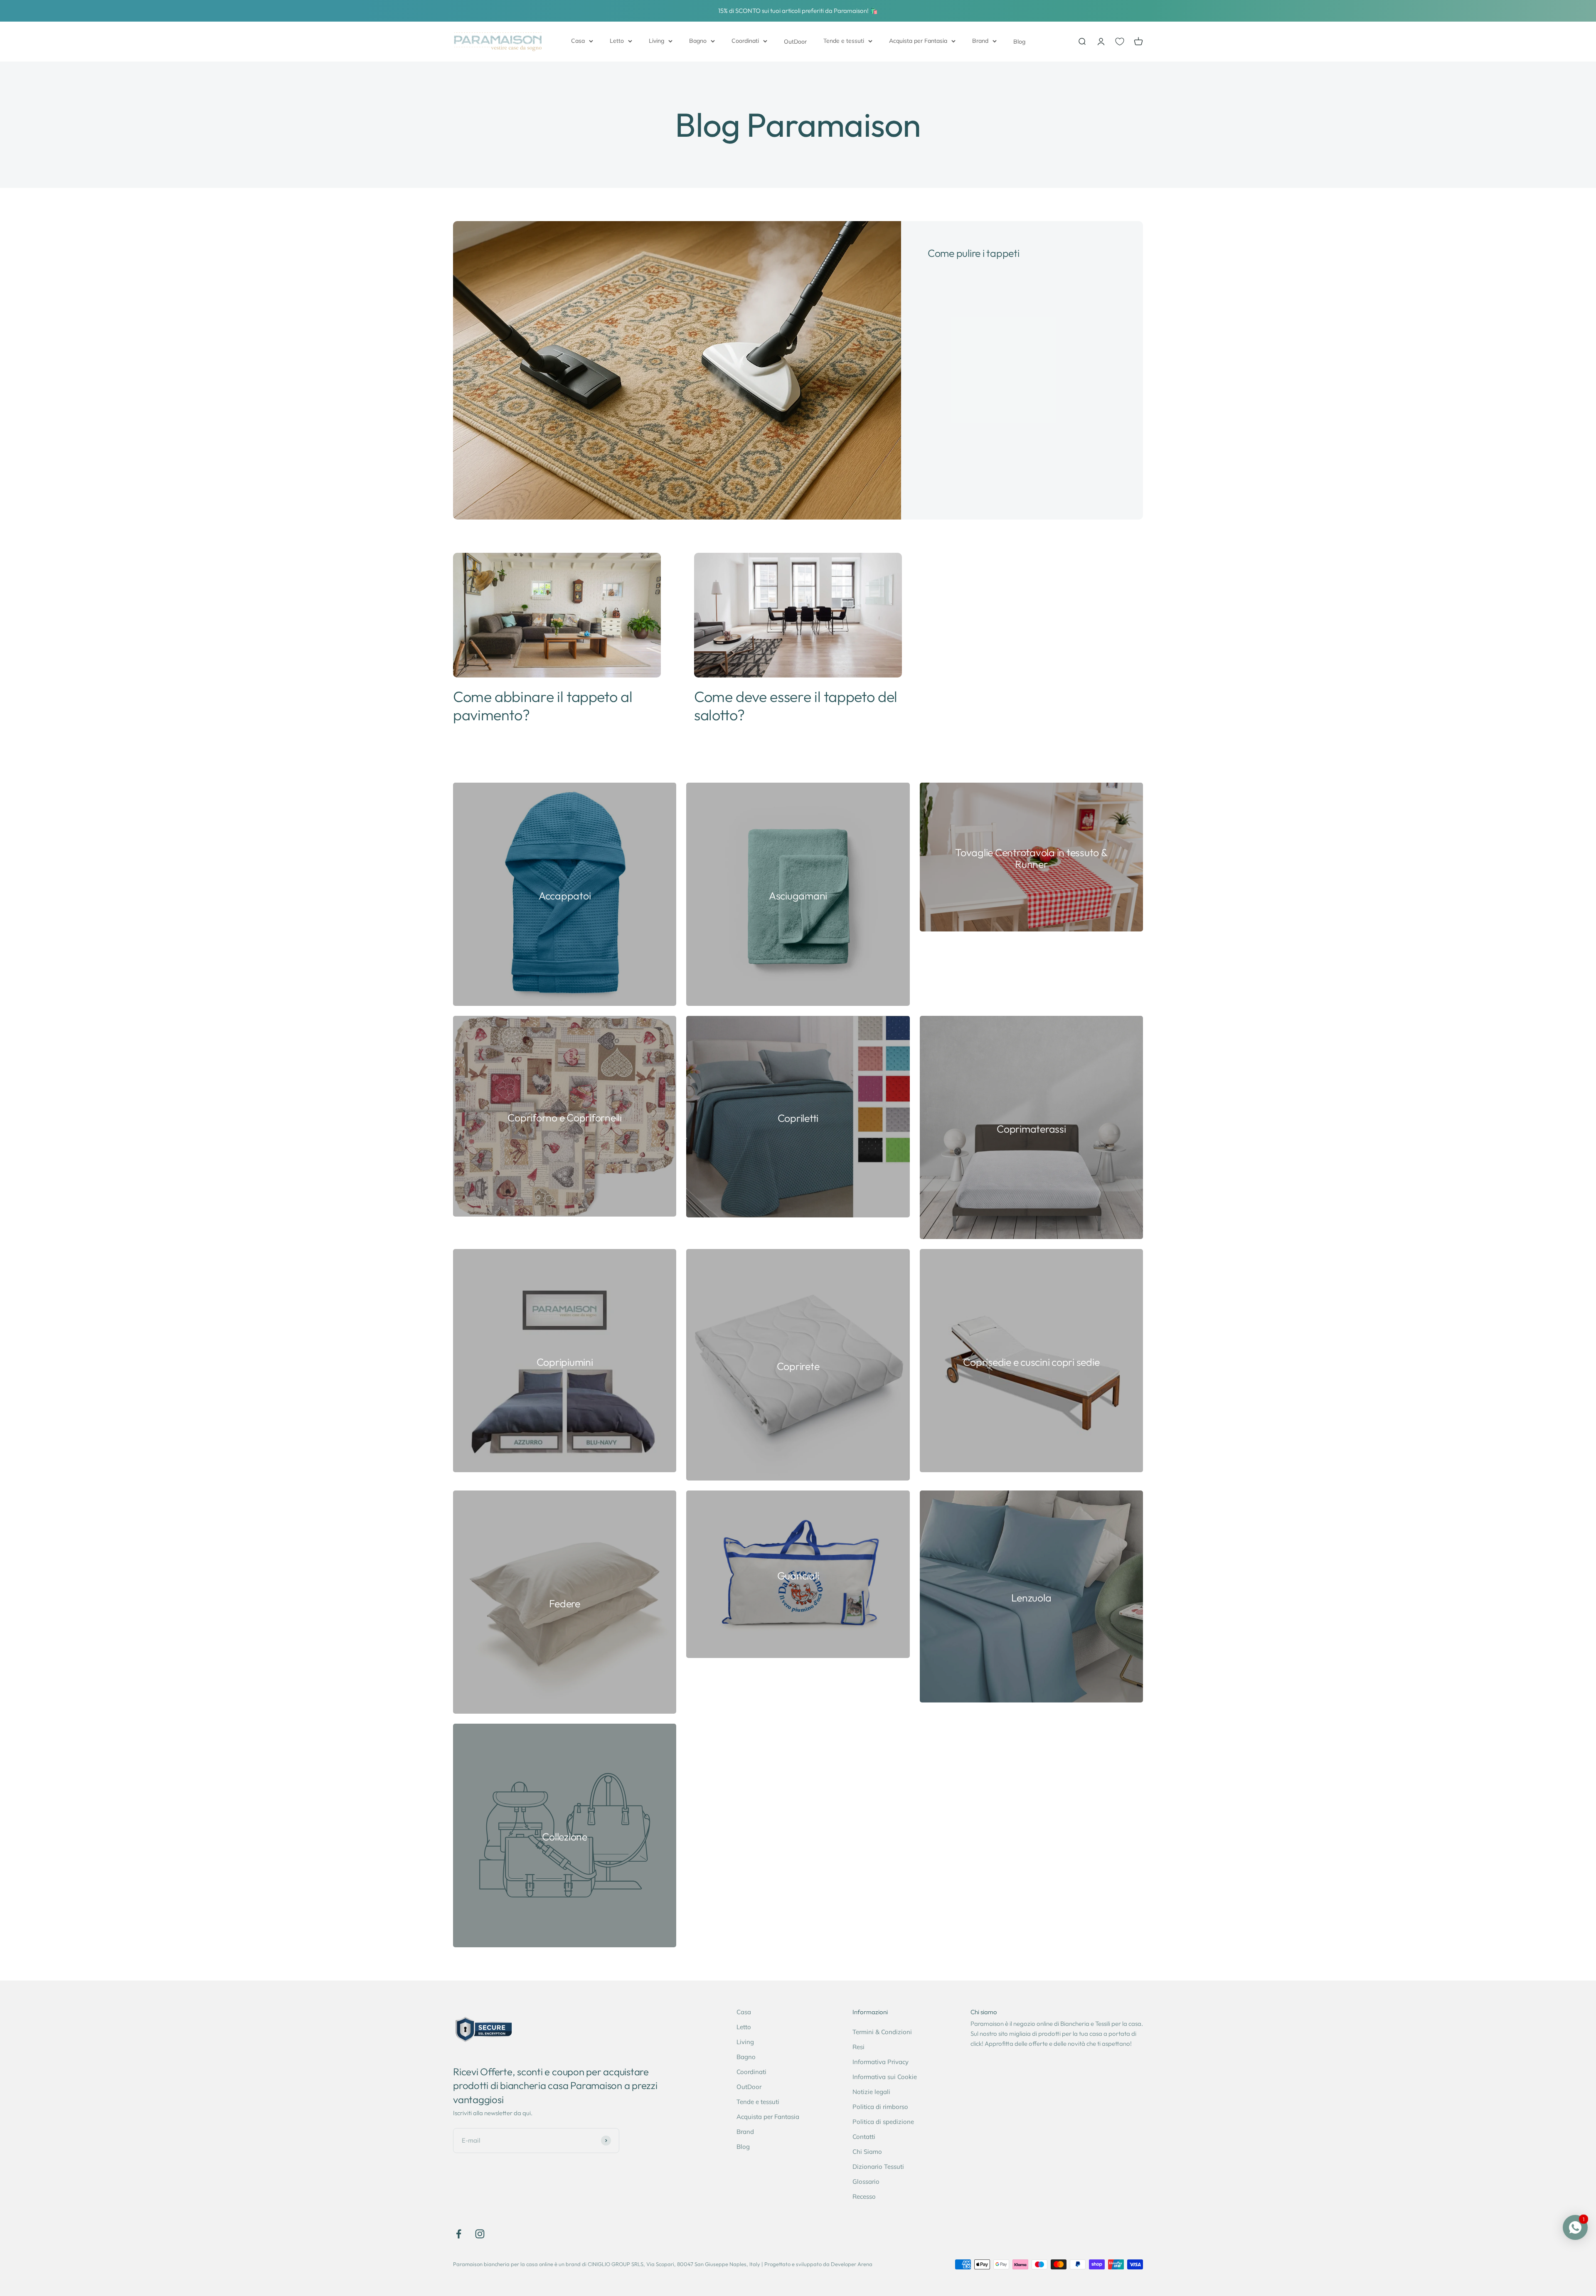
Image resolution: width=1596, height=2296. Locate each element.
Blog (1019, 42)
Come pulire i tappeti (974, 253)
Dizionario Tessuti (878, 2167)
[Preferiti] (1120, 42)
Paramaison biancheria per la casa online (503, 2264)
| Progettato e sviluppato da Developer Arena (817, 2264)
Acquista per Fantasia (918, 41)
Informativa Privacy (881, 2062)
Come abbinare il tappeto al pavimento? (543, 705)
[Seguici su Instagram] (480, 2234)
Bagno (698, 41)
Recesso (864, 2196)
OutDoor (795, 42)
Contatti (864, 2137)
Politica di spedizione (883, 2122)
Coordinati (745, 41)
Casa (578, 41)
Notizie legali (871, 2092)
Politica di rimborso (880, 2107)
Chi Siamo (867, 2152)
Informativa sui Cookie (885, 2077)
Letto (617, 41)
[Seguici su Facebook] (459, 2234)
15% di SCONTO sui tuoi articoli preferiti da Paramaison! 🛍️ (798, 11)
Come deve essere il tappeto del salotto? (796, 705)
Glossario (866, 2181)
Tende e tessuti (844, 41)
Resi (858, 2047)
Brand (980, 41)
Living (656, 41)
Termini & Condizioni (882, 2032)
